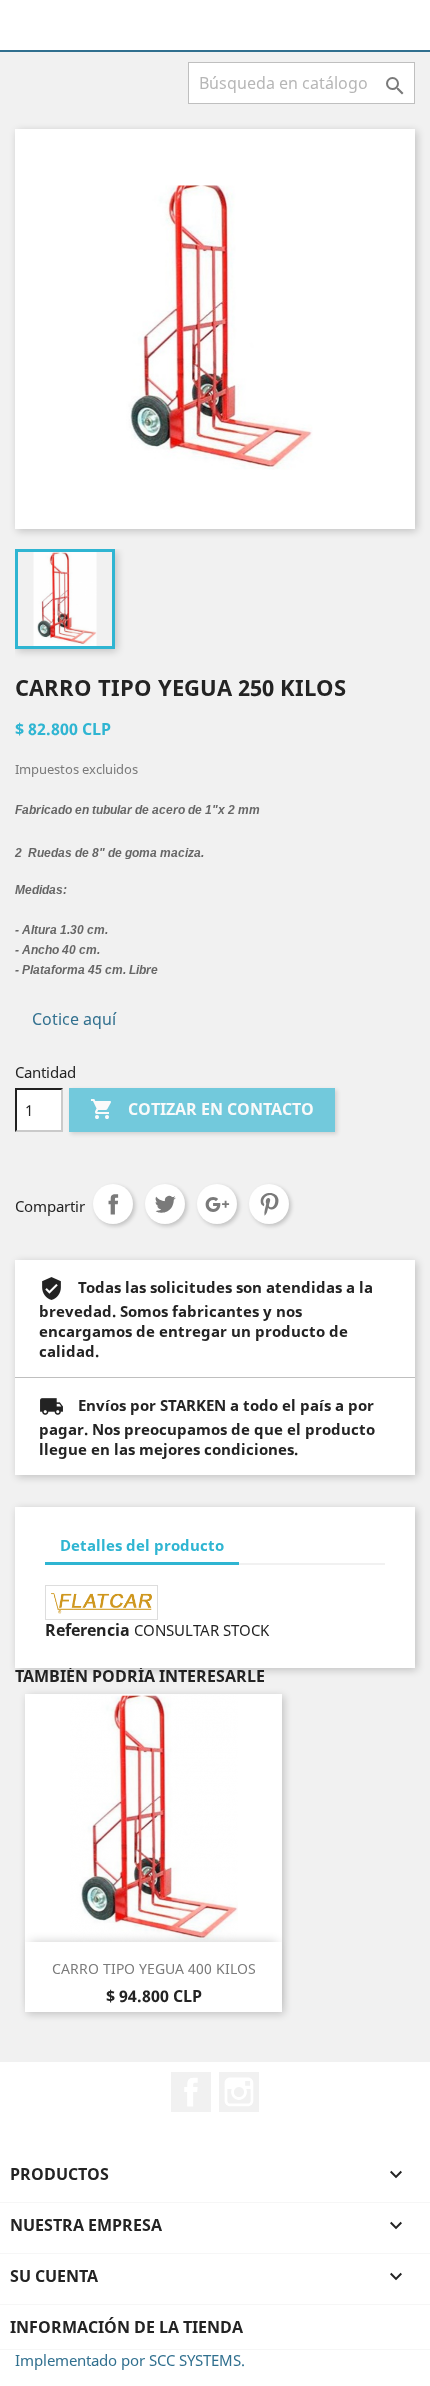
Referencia (87, 1630)
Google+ (217, 1204)
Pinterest (269, 1204)
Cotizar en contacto (202, 1109)
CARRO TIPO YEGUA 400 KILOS (154, 1968)
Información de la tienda (126, 2327)
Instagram (239, 2092)
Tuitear (165, 1204)
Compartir (113, 1204)
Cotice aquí (74, 1019)
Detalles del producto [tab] (142, 1545)
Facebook (191, 2092)
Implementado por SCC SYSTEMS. (130, 2360)
